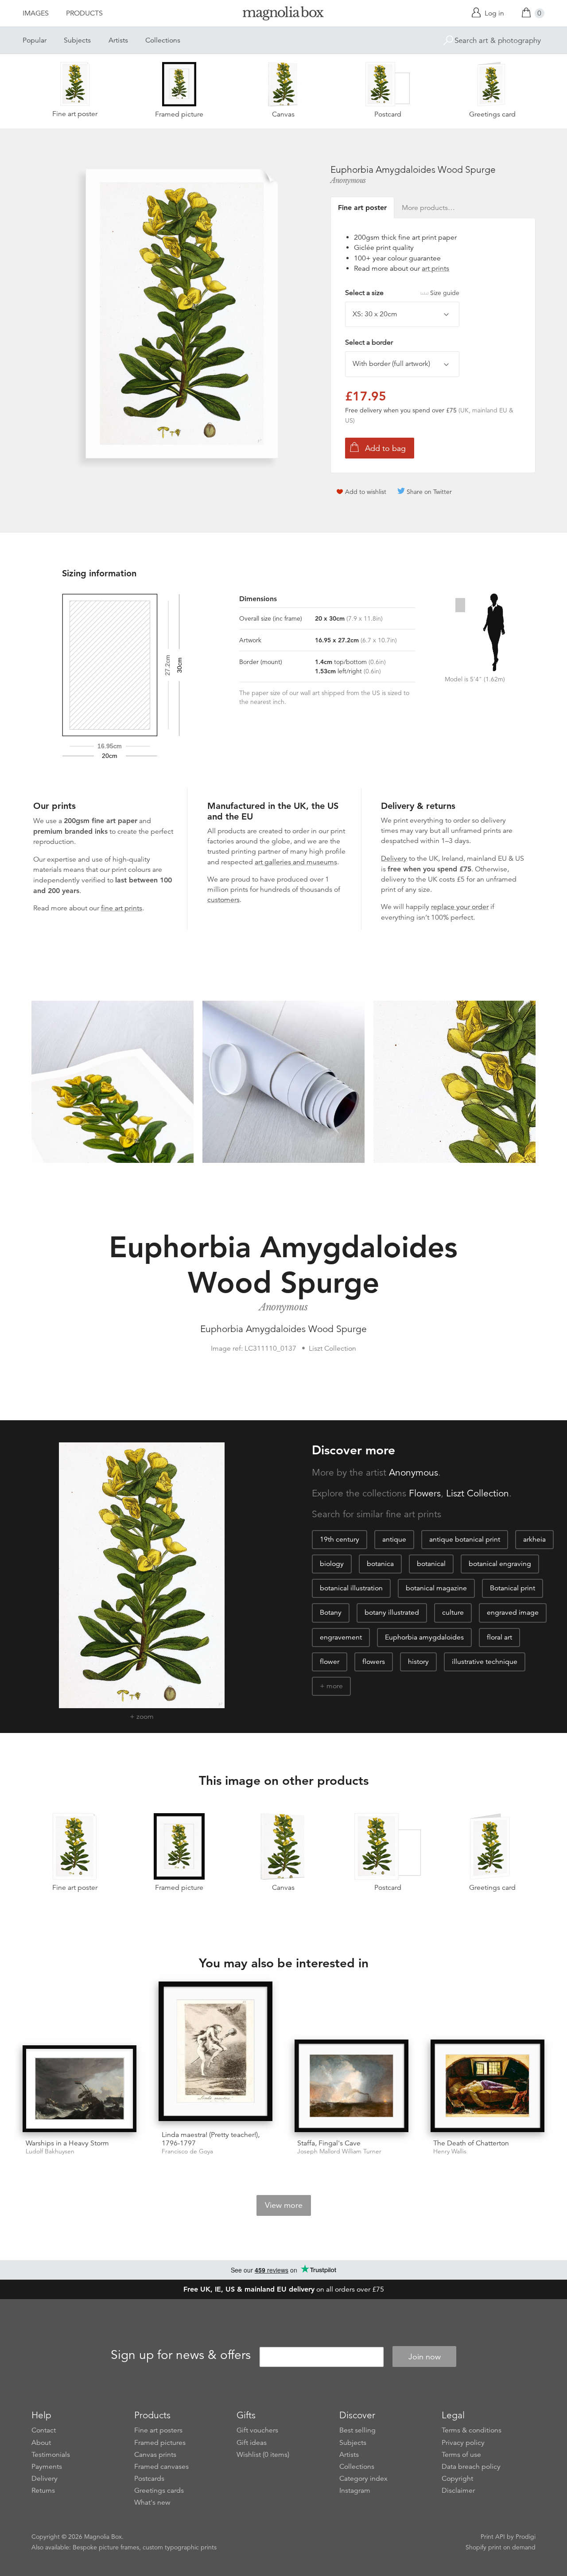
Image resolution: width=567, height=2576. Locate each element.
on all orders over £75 (284, 2289)
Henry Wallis (450, 2151)
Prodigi (526, 2537)
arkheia (534, 1539)
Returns (43, 2491)
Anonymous (348, 180)
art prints (435, 268)
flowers (374, 1662)
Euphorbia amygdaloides (424, 1637)
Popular (35, 40)
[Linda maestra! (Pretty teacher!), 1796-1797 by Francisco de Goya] (216, 2053)
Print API (493, 2537)
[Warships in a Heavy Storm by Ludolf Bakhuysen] (80, 2089)
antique (394, 1539)
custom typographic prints (180, 2547)
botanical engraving (500, 1564)
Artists (118, 40)
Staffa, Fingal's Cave (329, 2143)
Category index (363, 2479)
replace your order (460, 907)
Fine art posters (158, 2430)
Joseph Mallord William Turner (339, 2151)
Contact (44, 2430)
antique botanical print (465, 1539)
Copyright (457, 2479)
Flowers (425, 1493)
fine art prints (122, 908)
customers (223, 900)
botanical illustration (351, 1588)
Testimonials (51, 2455)
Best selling (357, 2430)
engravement (341, 1637)
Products (84, 13)
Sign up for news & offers (181, 2355)
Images (36, 13)
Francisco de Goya (187, 2151)
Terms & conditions (472, 2430)
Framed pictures (160, 2443)
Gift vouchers (257, 2430)
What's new (152, 2502)
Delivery (394, 859)
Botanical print (513, 1588)
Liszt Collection (478, 1493)
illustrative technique (485, 1662)
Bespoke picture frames (106, 2547)
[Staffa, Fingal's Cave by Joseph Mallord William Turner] (351, 2086)
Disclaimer (458, 2491)
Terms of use (461, 2455)
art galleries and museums (296, 862)
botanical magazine (436, 1588)
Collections (163, 40)
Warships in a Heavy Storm (67, 2143)
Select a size (402, 293)
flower (330, 1662)
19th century (340, 1539)
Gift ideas (252, 2443)
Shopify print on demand (501, 2547)
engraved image (513, 1612)
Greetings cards (159, 2491)
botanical (431, 1564)
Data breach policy (471, 2467)
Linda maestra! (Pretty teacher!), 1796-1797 (211, 2139)
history (418, 1662)
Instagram (355, 2491)
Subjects (77, 40)
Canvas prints (155, 2455)
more (335, 1686)
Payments (47, 2467)
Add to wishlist (366, 492)
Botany (331, 1612)
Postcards (149, 2479)
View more (284, 2205)
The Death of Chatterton (471, 2143)
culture (453, 1612)
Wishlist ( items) (263, 2455)
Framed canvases (161, 2467)
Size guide (445, 293)
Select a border (369, 342)
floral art (499, 1637)
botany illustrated (392, 1612)
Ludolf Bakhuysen (50, 2151)
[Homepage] (283, 15)
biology (332, 1564)
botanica (380, 1564)
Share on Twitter (429, 492)
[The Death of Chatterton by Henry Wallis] (487, 2086)
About (41, 2443)
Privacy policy (463, 2443)
